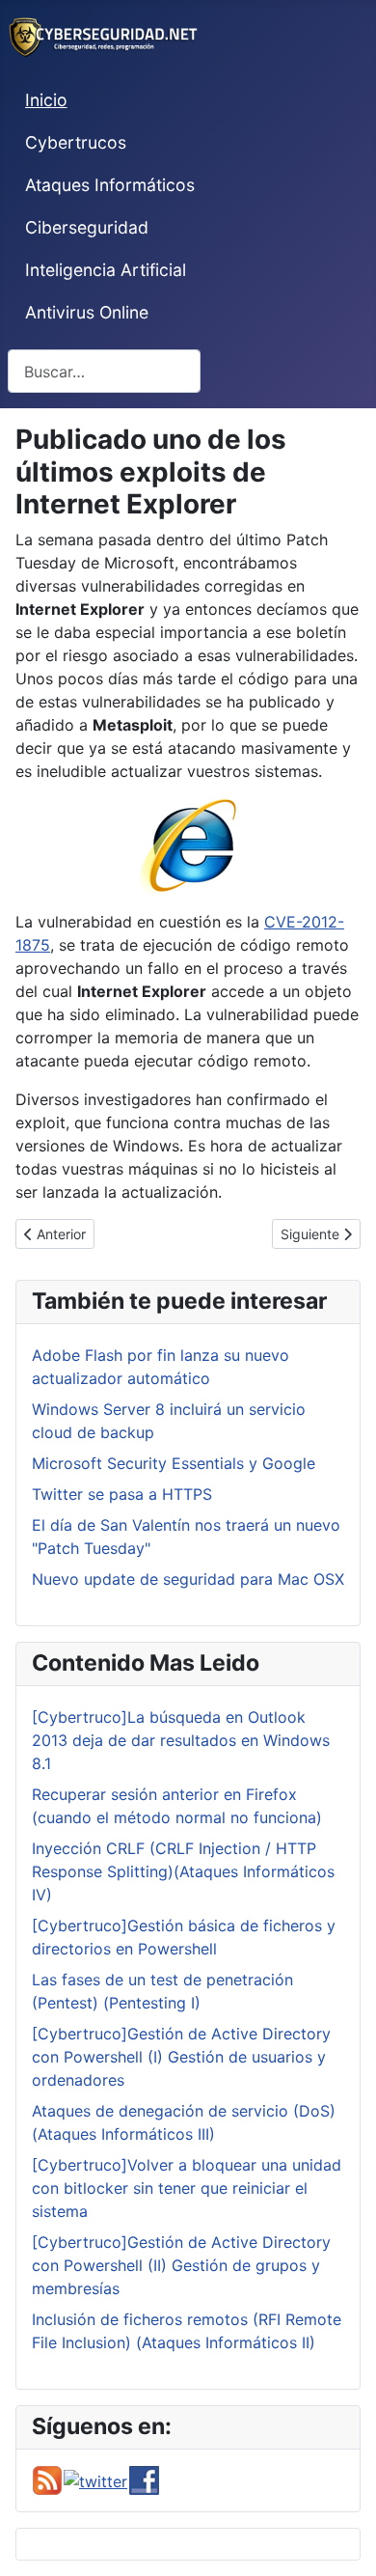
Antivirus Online (87, 312)
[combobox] (104, 371)
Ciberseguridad (87, 227)
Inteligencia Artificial (106, 270)
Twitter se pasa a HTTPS (122, 1494)
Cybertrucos (76, 142)
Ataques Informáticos (110, 185)
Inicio (46, 100)
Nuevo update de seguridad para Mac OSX (188, 1579)
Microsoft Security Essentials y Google (174, 1463)
